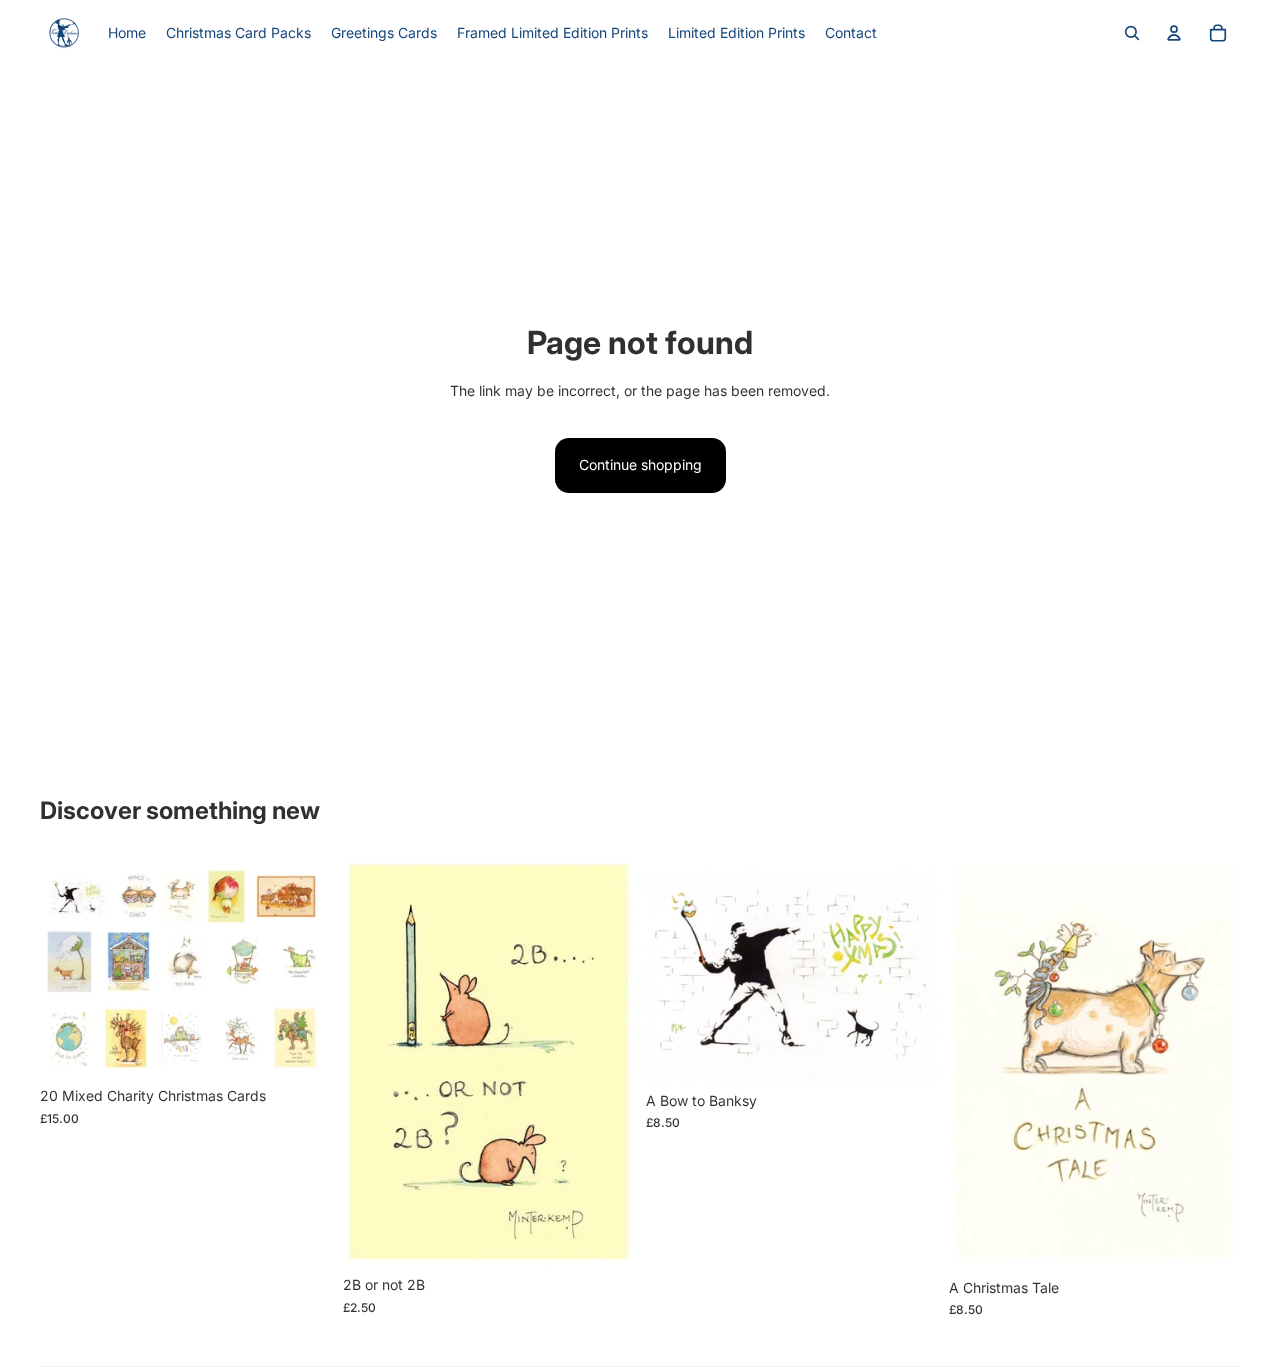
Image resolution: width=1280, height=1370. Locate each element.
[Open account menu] (1174, 33)
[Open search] (1132, 33)
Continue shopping (640, 464)
